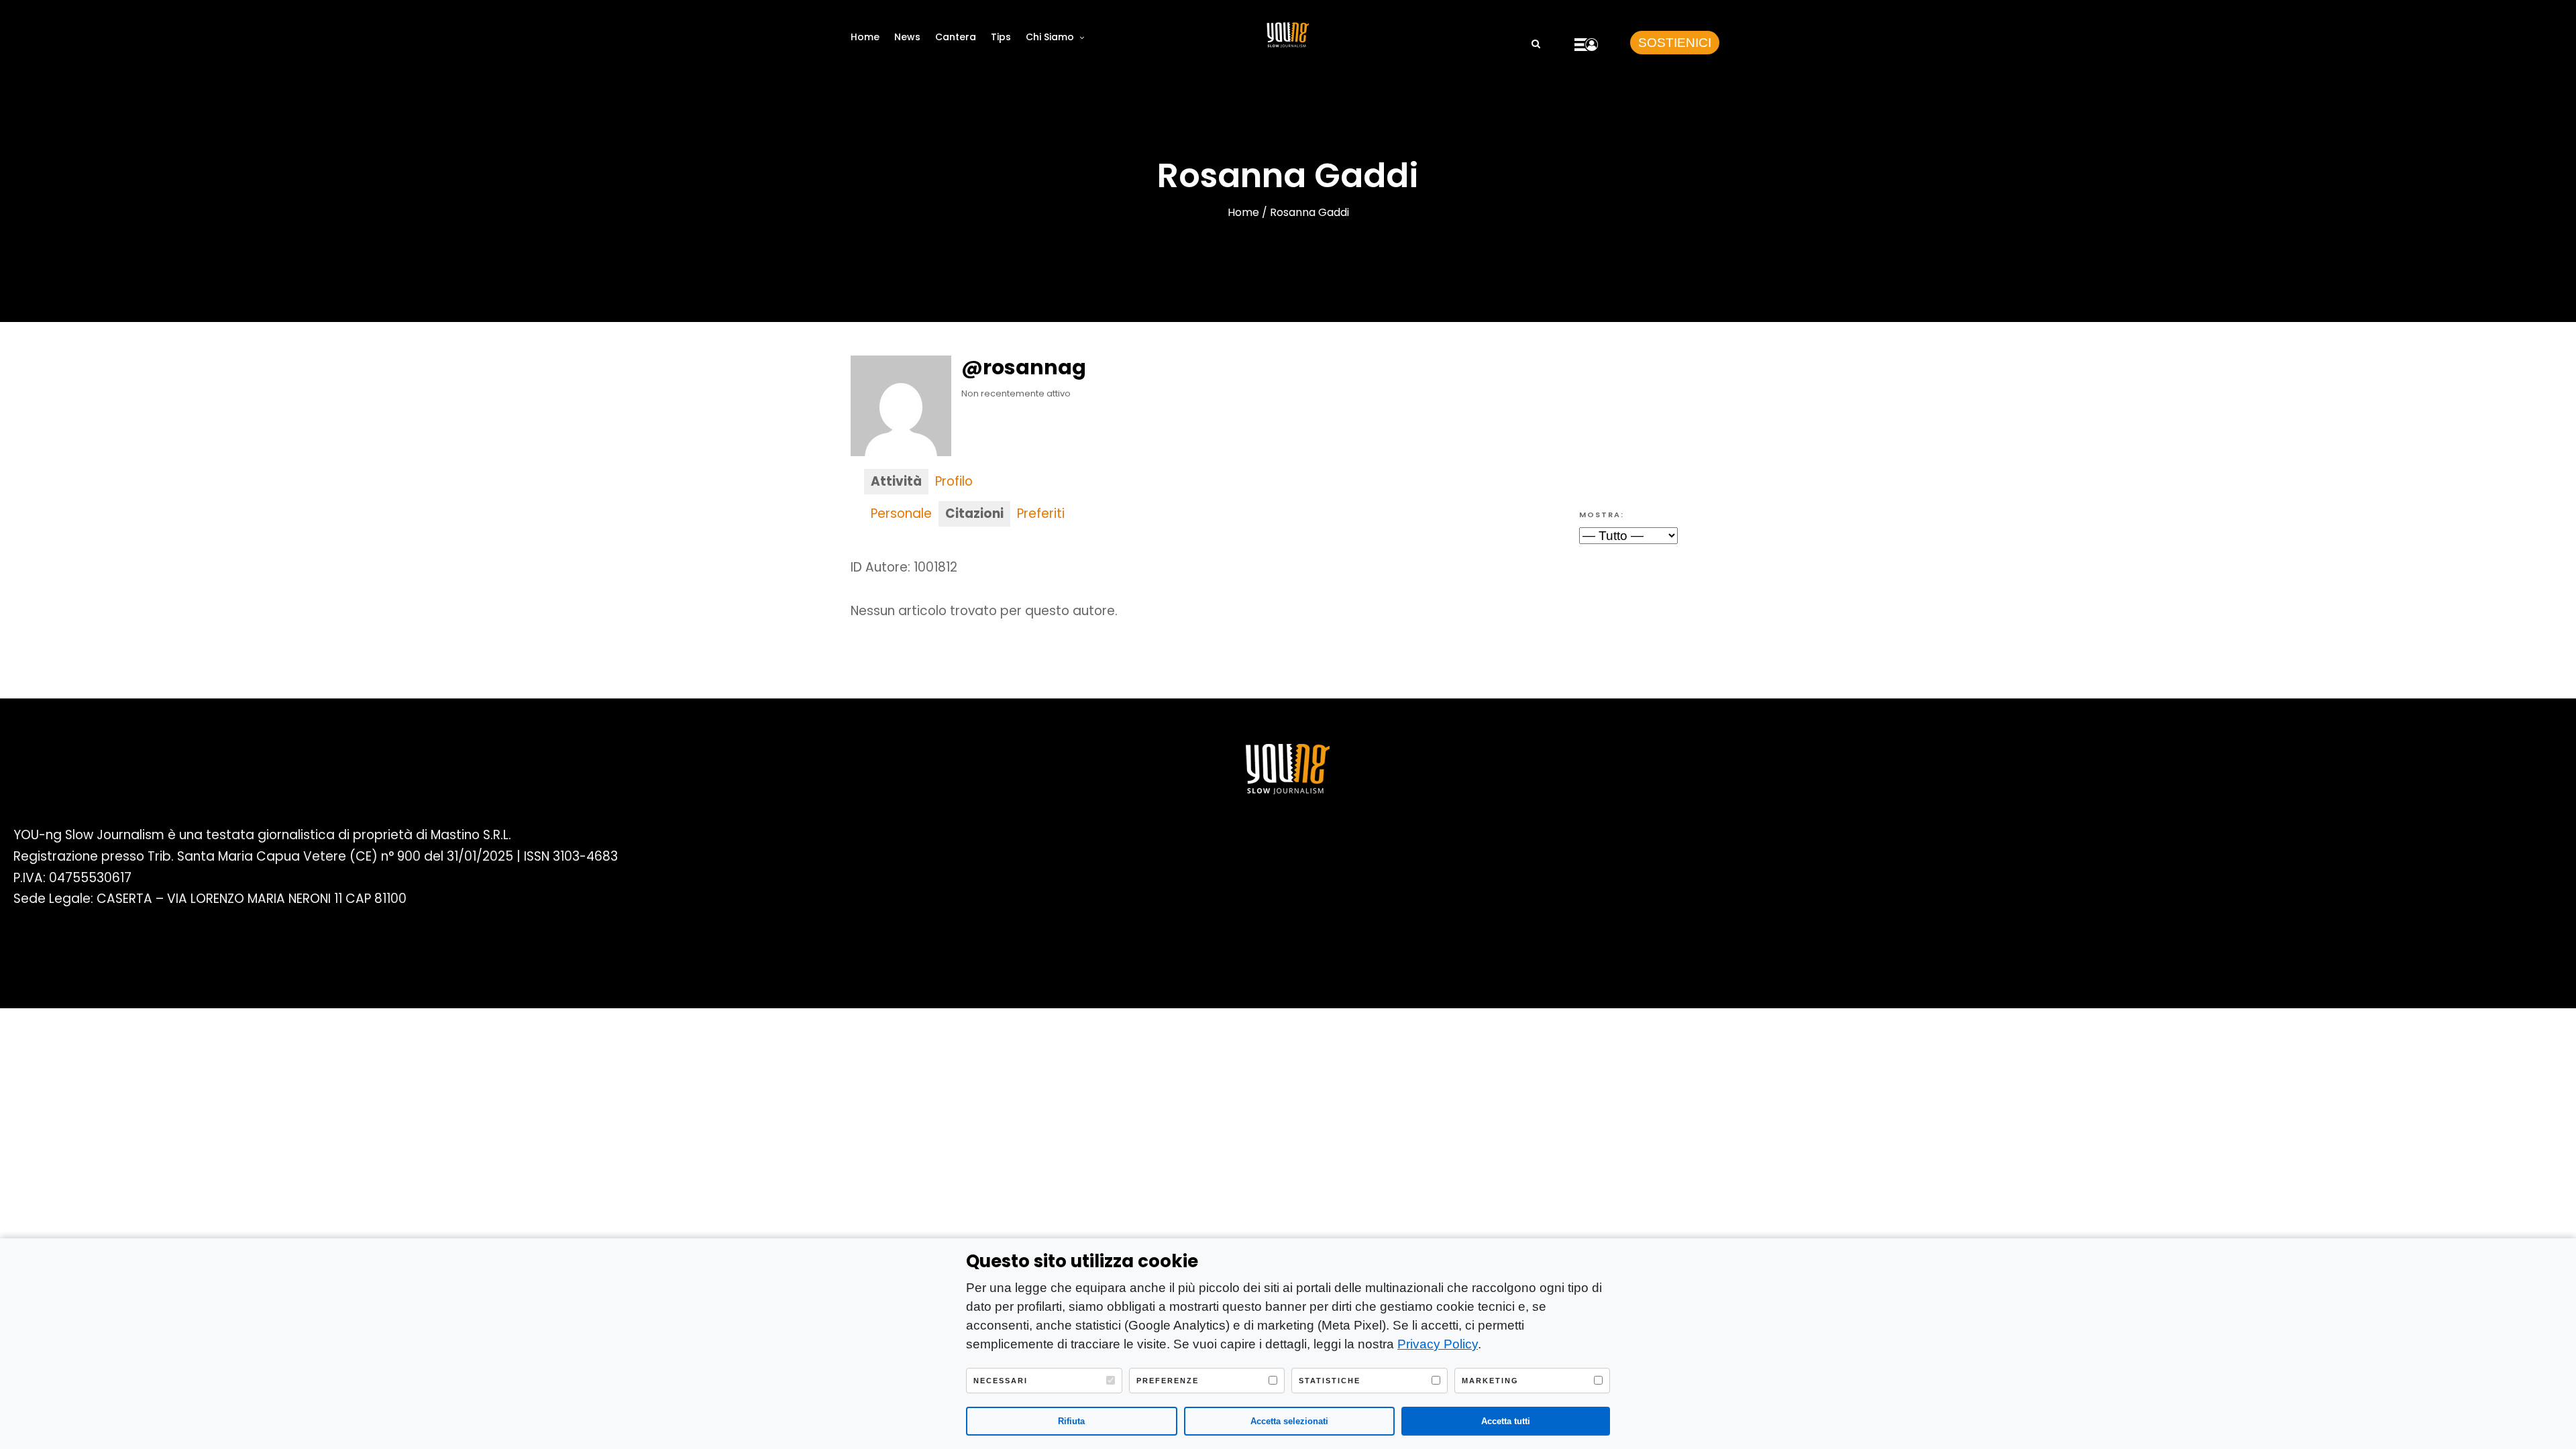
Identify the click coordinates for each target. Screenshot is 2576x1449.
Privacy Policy (1438, 1344)
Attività (896, 481)
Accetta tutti (1506, 1421)
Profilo (954, 481)
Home (865, 37)
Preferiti (1041, 514)
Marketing (1490, 1381)
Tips (1001, 37)
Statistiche (1330, 1381)
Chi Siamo (1050, 37)
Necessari (1001, 1381)
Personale (901, 514)
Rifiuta (1071, 1421)
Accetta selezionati (1289, 1421)
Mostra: (1602, 515)
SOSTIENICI (1675, 43)
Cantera (956, 37)
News (907, 37)
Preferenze (1168, 1381)
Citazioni (974, 514)
